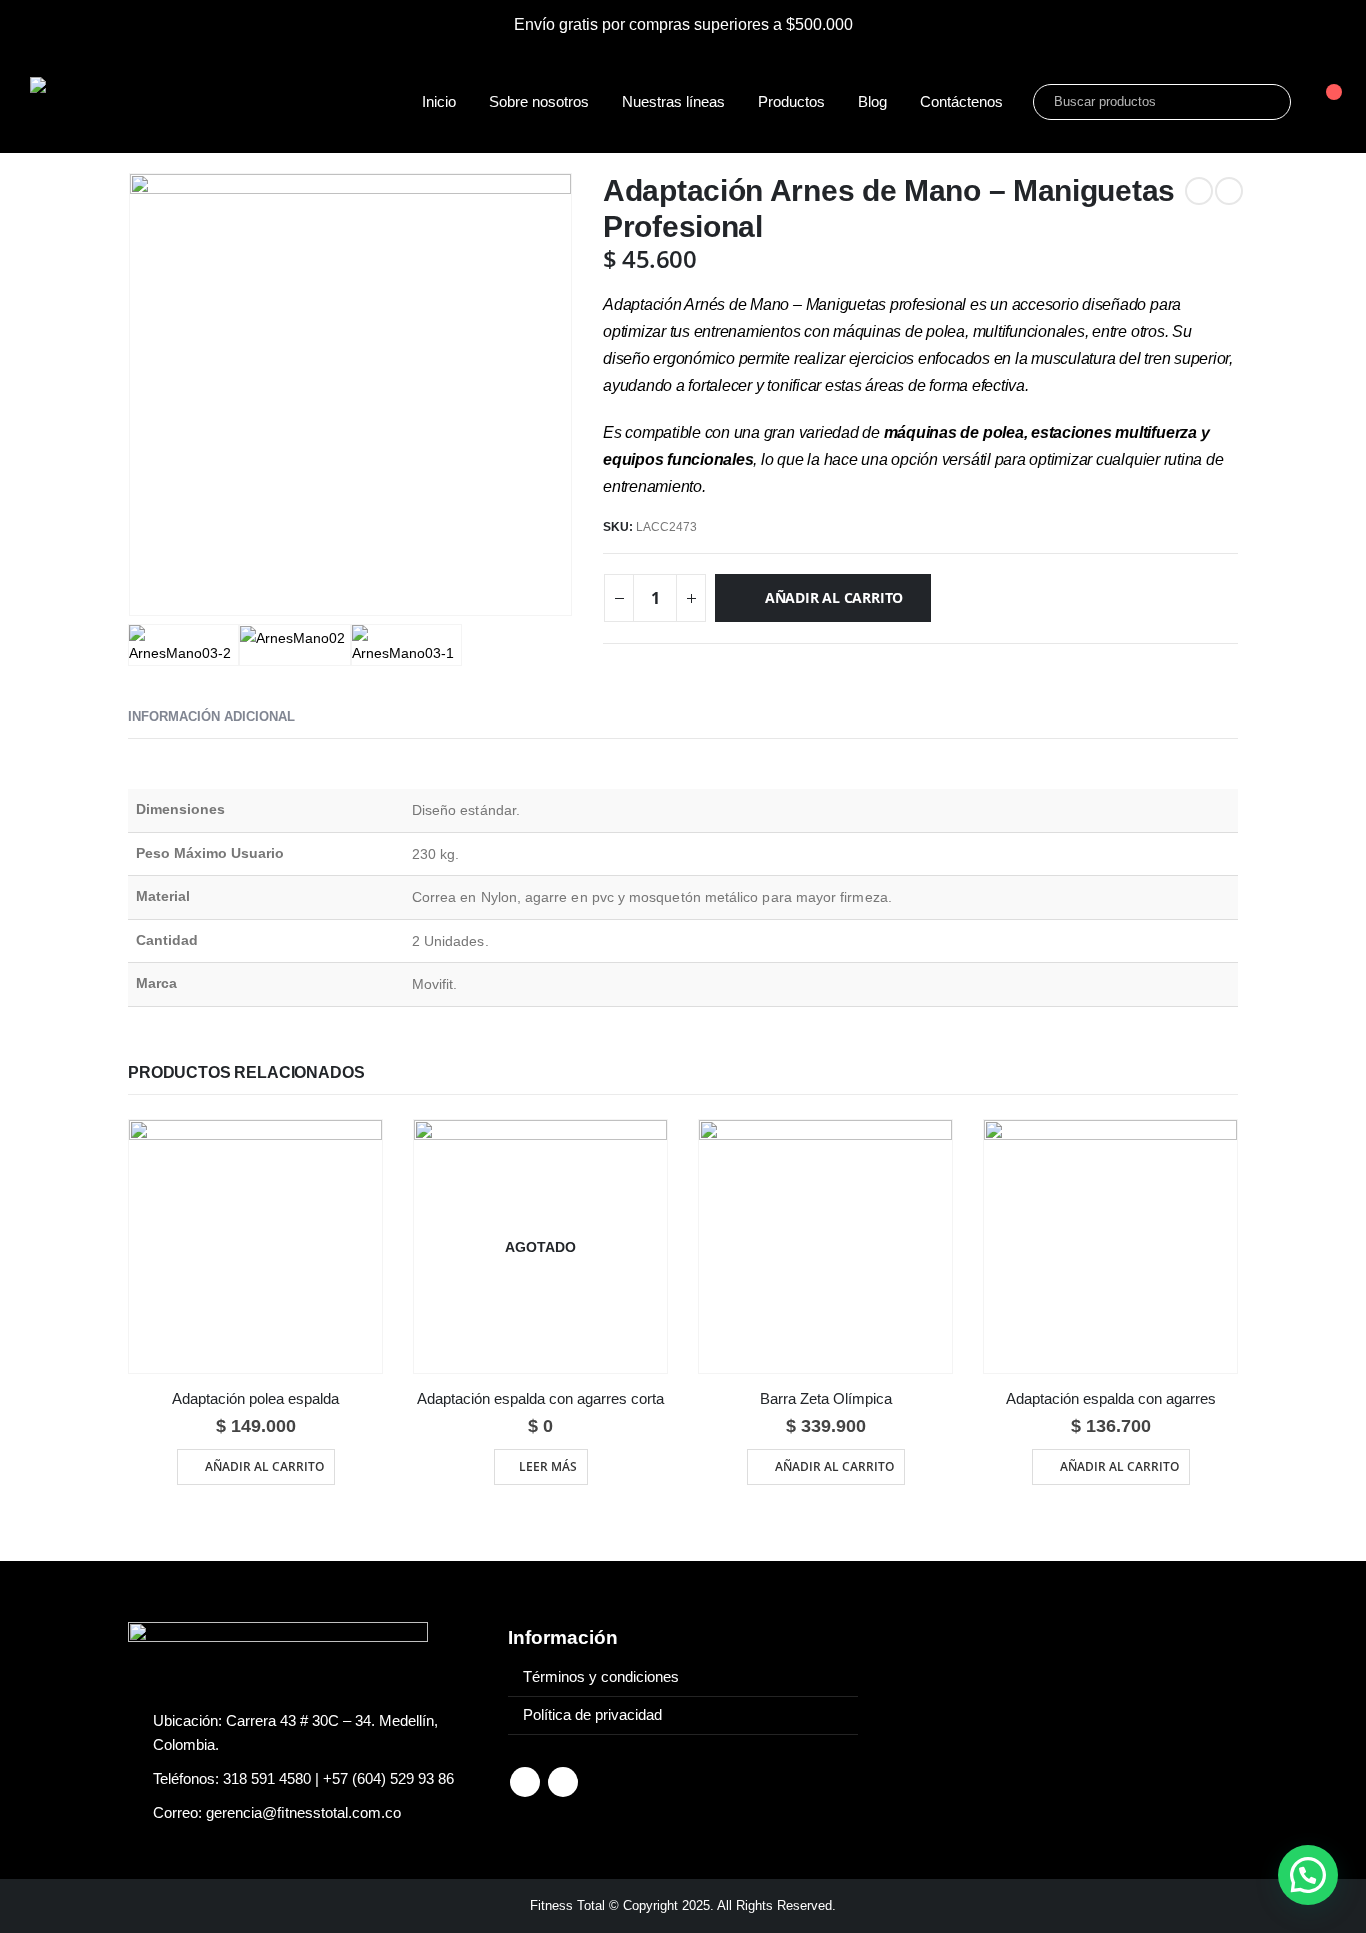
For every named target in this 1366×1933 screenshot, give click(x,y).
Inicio (439, 101)
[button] (1308, 1875)
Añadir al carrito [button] (264, 1466)
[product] (255, 1246)
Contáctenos (961, 101)
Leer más (548, 1466)
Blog (872, 101)
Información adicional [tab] (211, 716)
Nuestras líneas (673, 101)
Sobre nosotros (539, 101)
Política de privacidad (592, 1715)
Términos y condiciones (601, 1677)
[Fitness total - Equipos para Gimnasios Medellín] (160, 101)
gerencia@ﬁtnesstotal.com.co (303, 1813)
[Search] (1262, 102)
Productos (791, 101)
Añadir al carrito (834, 597)
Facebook (525, 1782)
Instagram (563, 1782)
